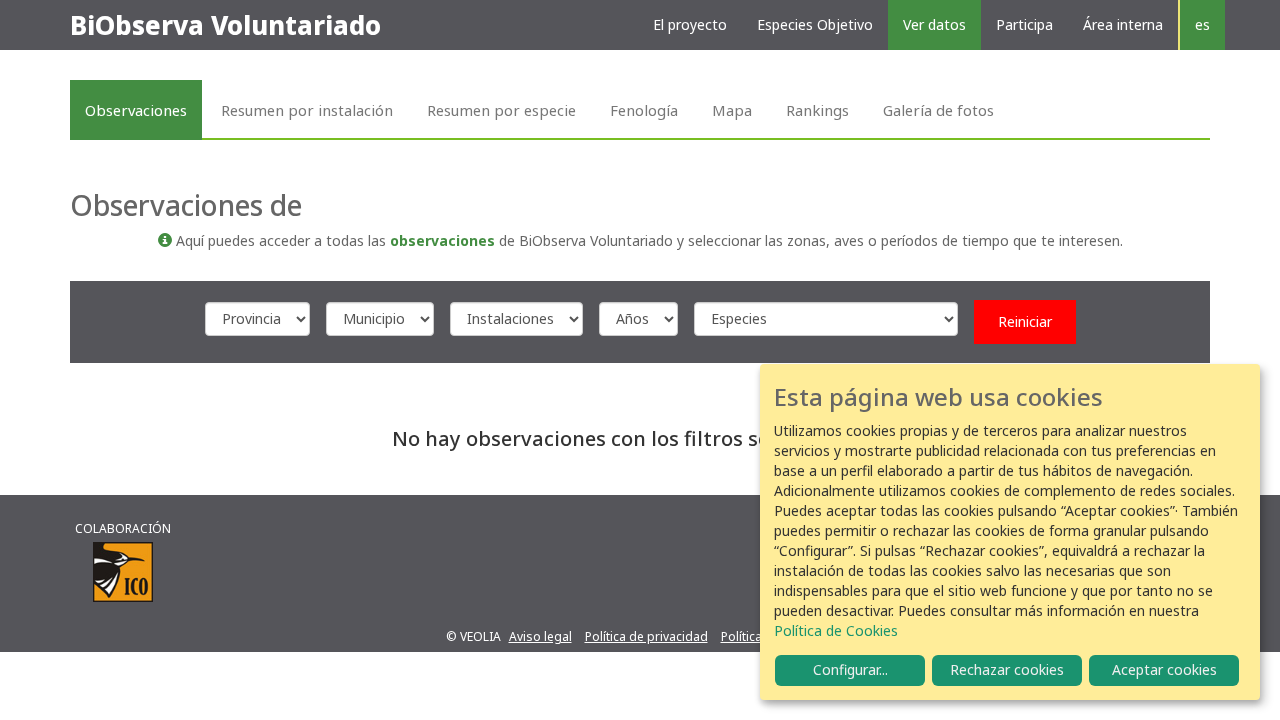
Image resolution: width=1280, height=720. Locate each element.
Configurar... (850, 669)
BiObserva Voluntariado (225, 25)
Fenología (644, 110)
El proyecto (690, 24)
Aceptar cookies (1164, 669)
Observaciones (136, 110)
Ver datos (934, 24)
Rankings (817, 110)
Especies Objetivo (815, 24)
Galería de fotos (938, 110)
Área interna (1123, 24)
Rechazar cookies (1007, 669)
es (1202, 24)
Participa (1024, 24)
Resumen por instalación (307, 110)
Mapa (732, 110)
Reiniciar (1025, 321)
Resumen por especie (501, 110)
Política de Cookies (836, 630)
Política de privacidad (646, 636)
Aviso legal (540, 636)
